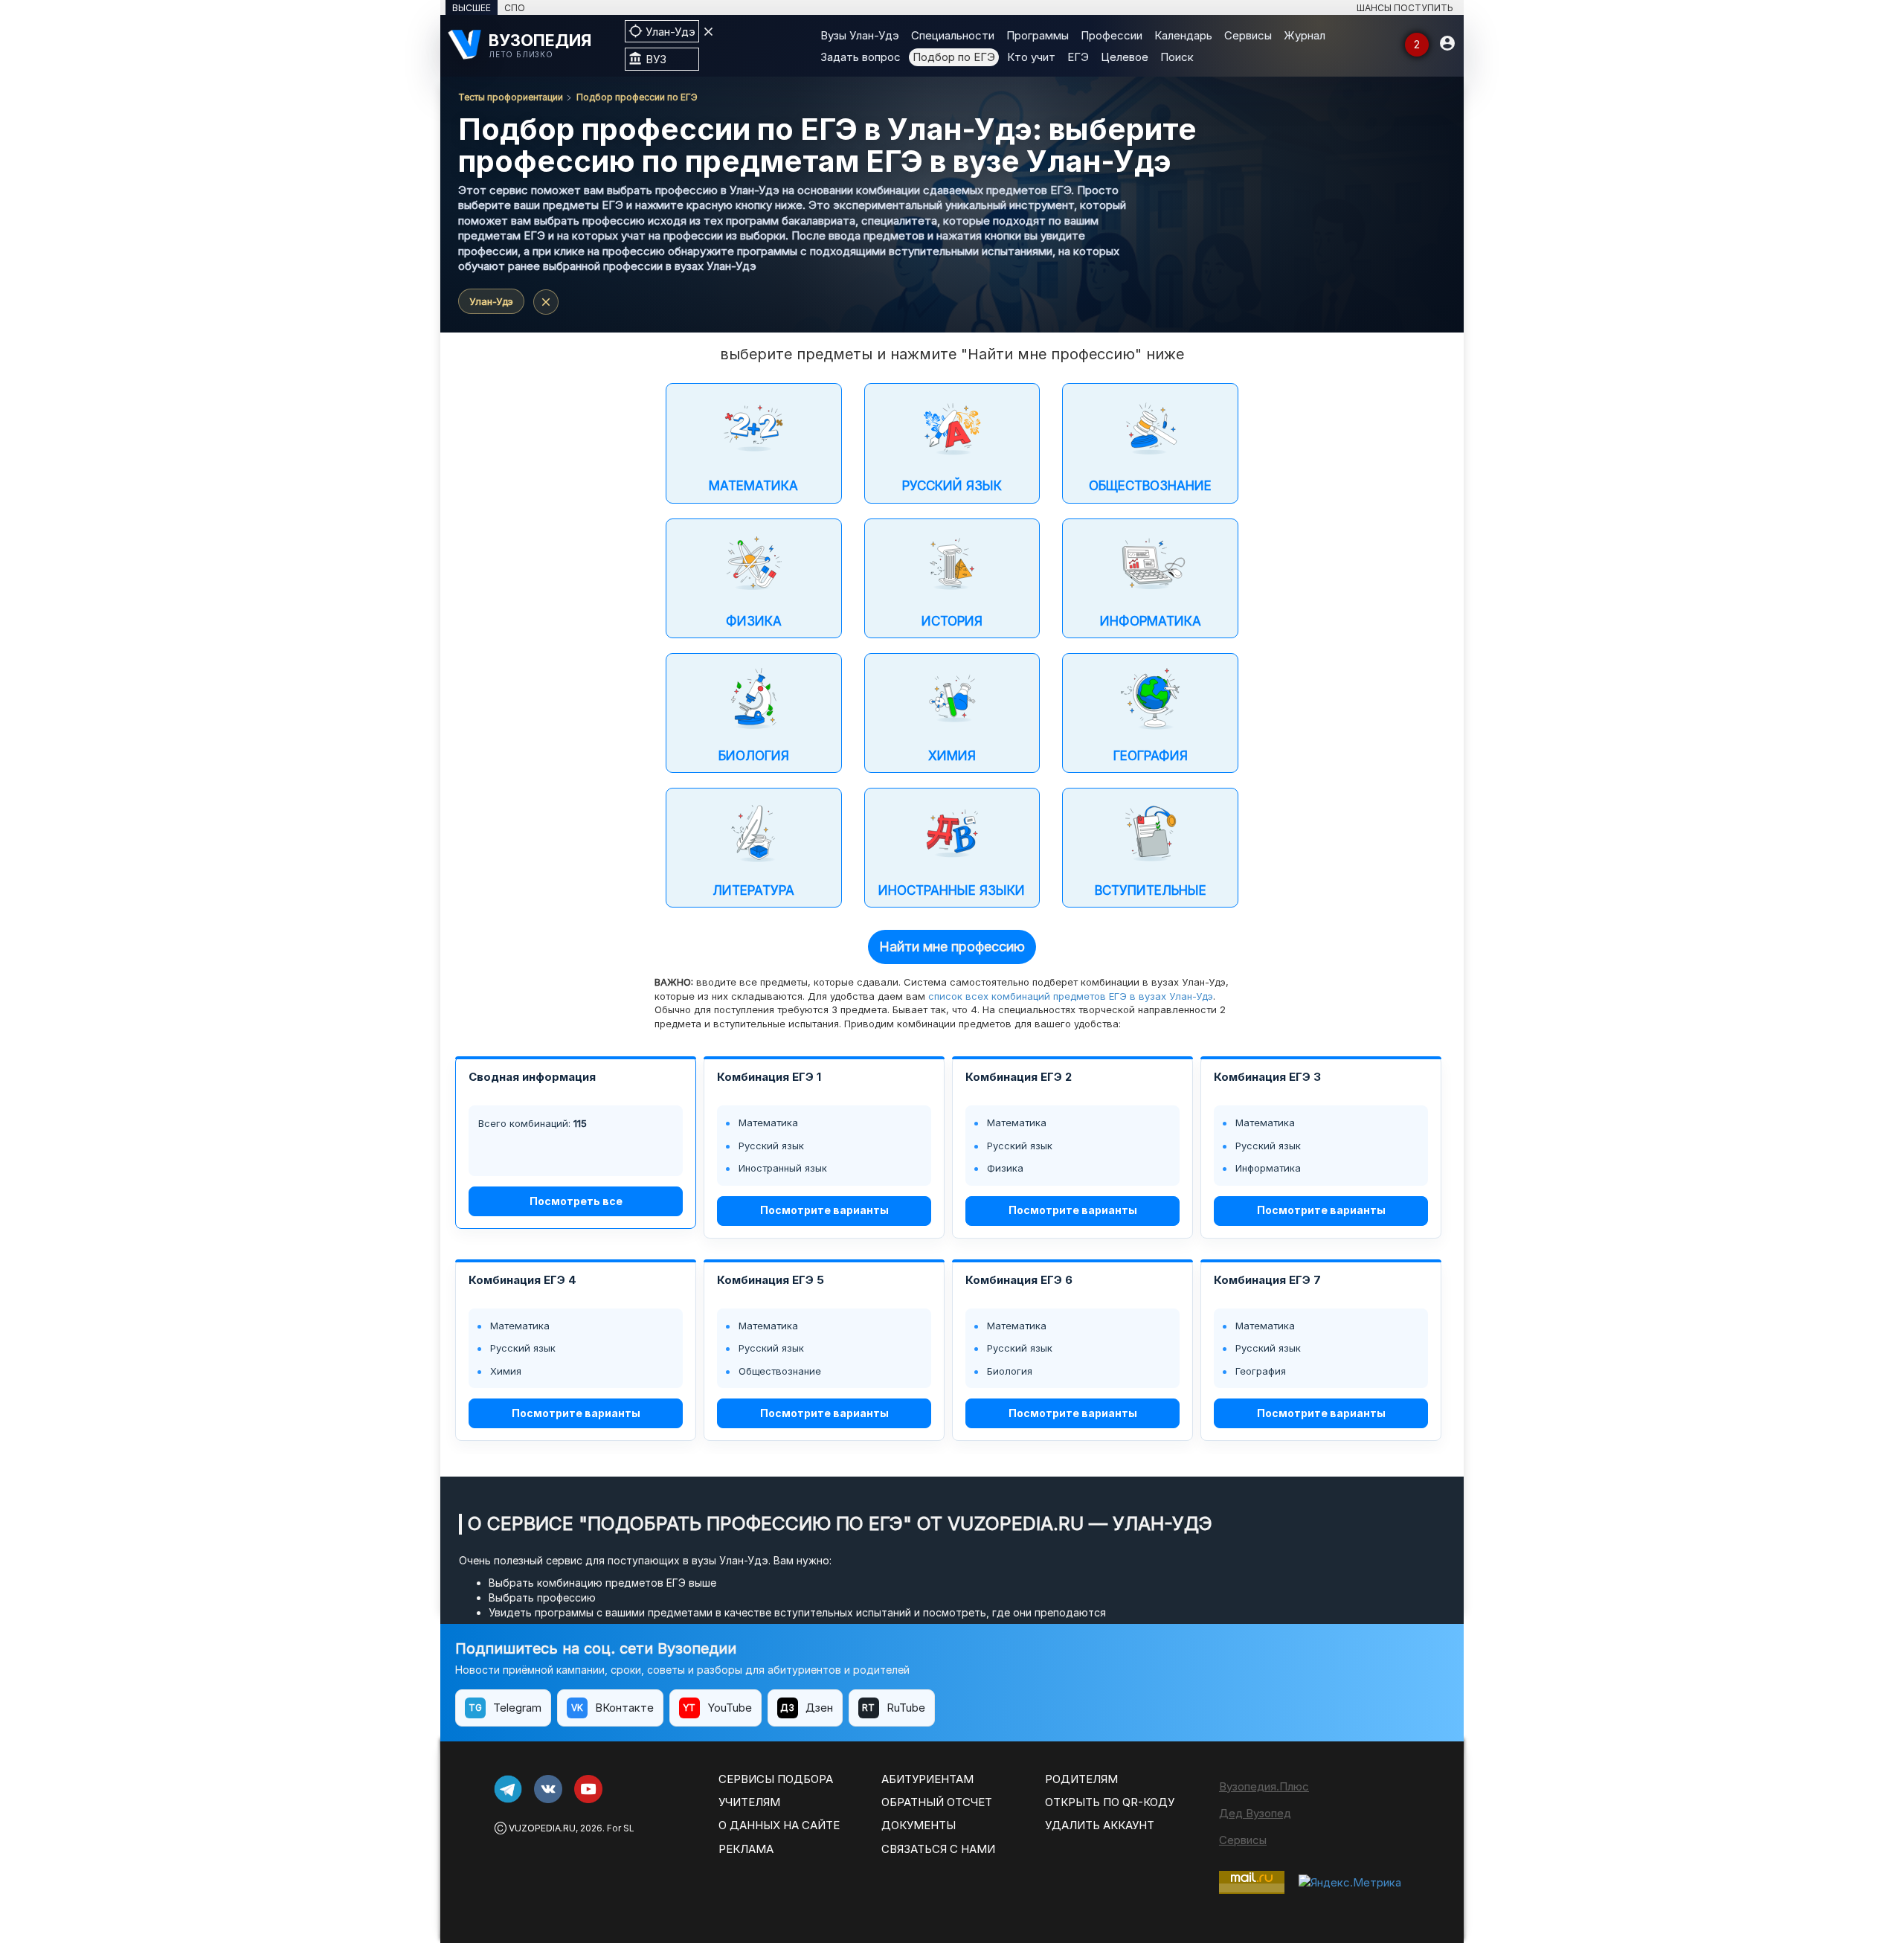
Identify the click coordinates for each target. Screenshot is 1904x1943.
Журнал (1305, 35)
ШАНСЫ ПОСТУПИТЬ (1405, 8)
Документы (919, 1825)
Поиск (1177, 57)
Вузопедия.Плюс (1264, 1786)
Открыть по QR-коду (1110, 1802)
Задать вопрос (861, 57)
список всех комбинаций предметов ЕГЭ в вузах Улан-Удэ (1071, 996)
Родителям (1081, 1779)
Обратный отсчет (937, 1802)
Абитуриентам (927, 1779)
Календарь (1183, 35)
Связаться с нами (938, 1849)
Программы (1038, 35)
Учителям (749, 1802)
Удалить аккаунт (1100, 1825)
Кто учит (1031, 57)
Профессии (1112, 35)
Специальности (953, 35)
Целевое (1125, 57)
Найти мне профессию (952, 947)
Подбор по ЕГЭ (954, 57)
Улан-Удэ (491, 301)
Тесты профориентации (511, 97)
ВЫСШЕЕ (472, 8)
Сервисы (1248, 35)
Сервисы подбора (776, 1779)
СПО (515, 8)
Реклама (746, 1849)
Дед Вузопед (1255, 1813)
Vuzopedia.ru (542, 1828)
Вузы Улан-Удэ (860, 35)
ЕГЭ (1078, 57)
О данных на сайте (779, 1825)
